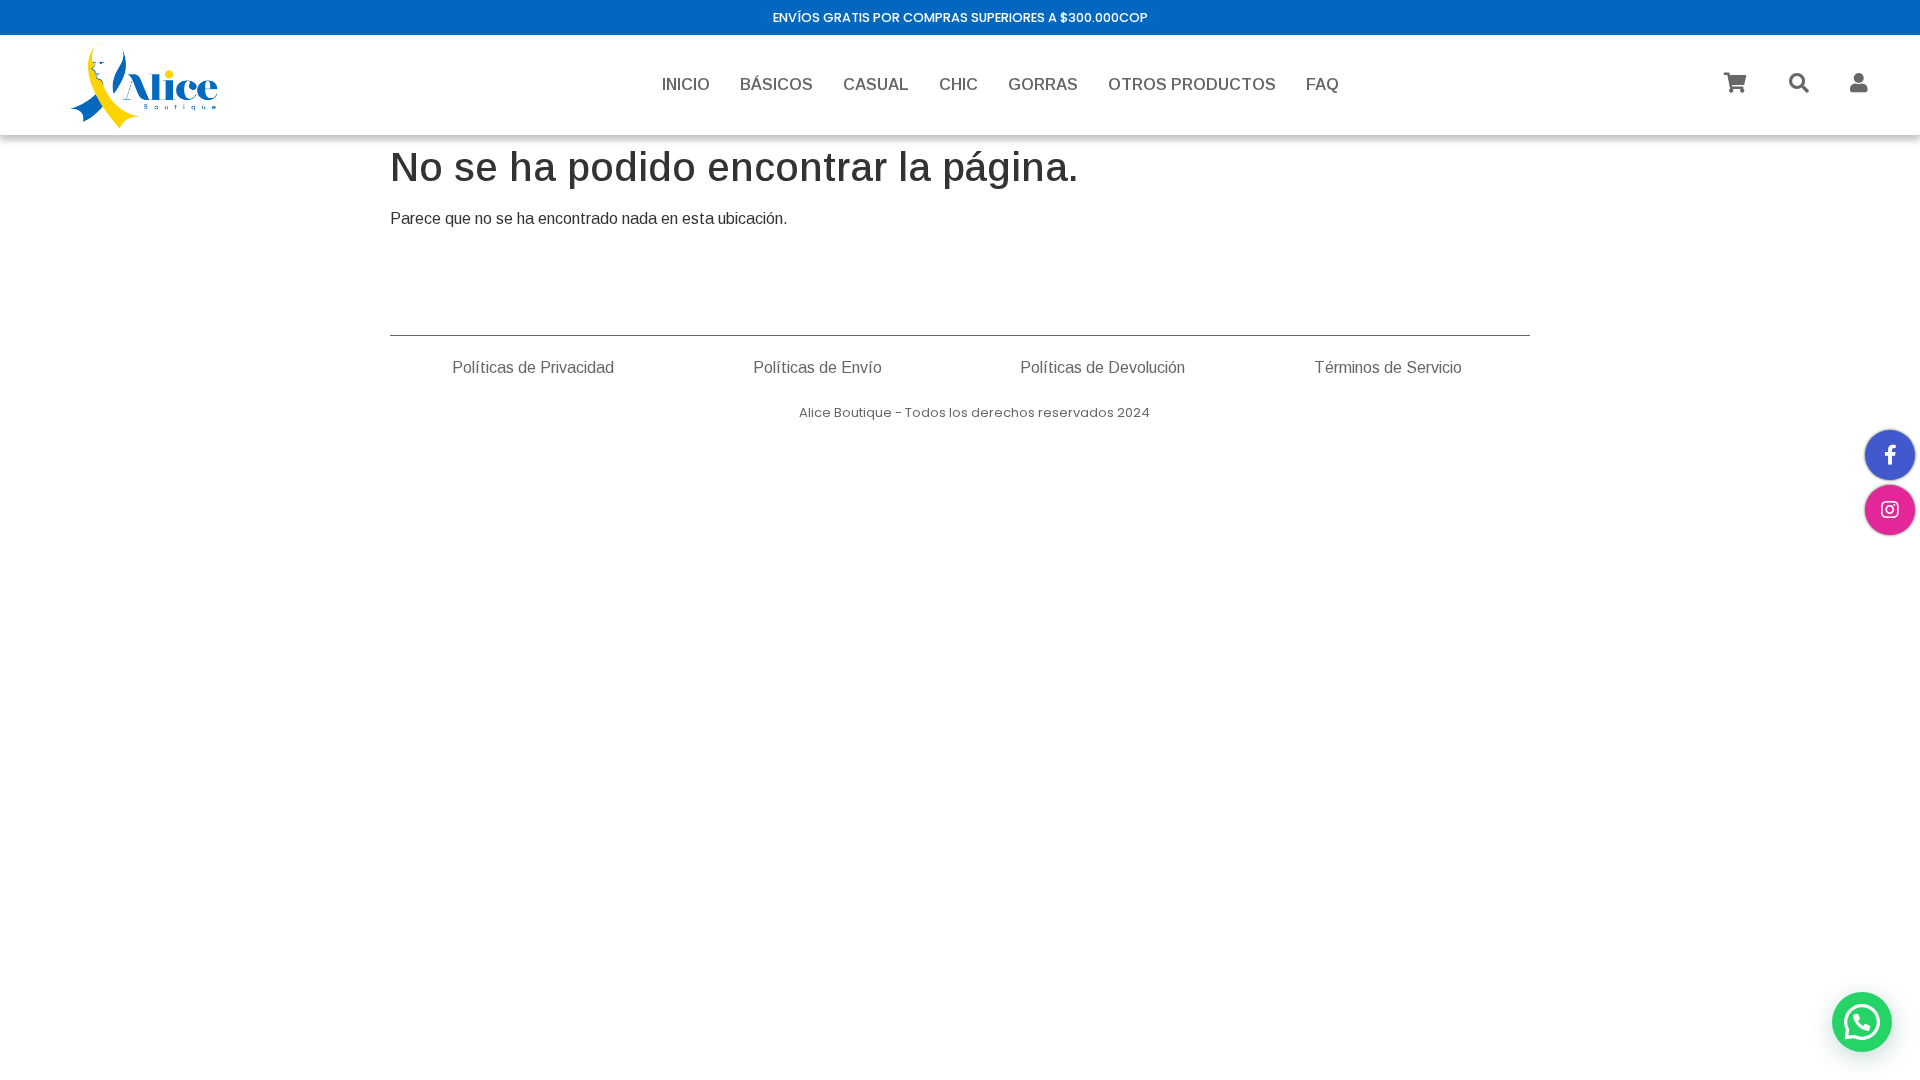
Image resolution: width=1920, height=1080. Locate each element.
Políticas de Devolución (1102, 367)
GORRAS (1043, 84)
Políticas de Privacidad (533, 367)
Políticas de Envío (817, 367)
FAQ (1322, 84)
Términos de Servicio (1388, 367)
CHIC (958, 84)
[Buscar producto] (1799, 83)
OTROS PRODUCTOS (1192, 84)
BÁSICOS (776, 84)
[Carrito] (1735, 83)
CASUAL (876, 84)
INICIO (686, 84)
